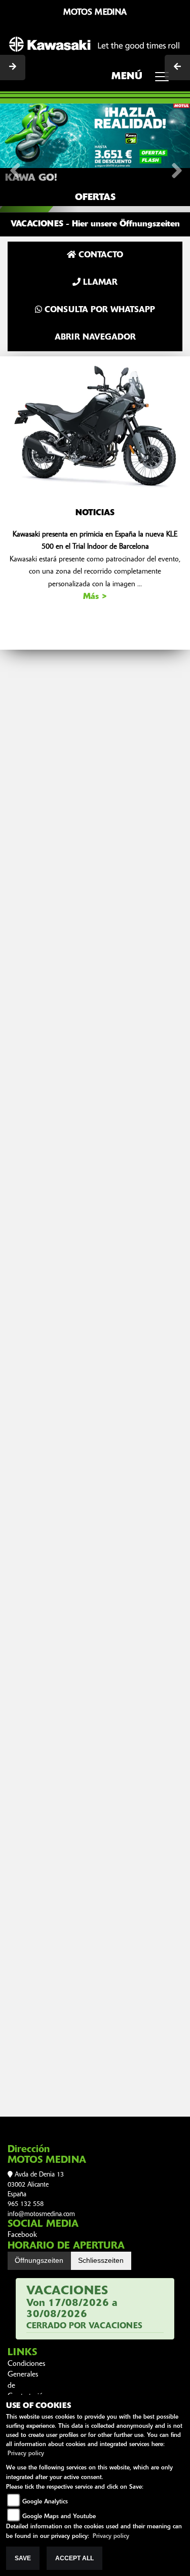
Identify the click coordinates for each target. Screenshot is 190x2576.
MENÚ (127, 77)
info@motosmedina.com (41, 2214)
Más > (95, 597)
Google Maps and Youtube (59, 2517)
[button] (14, 157)
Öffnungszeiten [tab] (39, 2260)
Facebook (22, 2235)
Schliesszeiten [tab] (101, 2260)
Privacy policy (26, 2454)
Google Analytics (45, 2502)
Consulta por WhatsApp (99, 310)
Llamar (99, 283)
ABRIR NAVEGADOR (95, 338)
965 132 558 (26, 2204)
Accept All (74, 2558)
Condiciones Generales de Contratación (24, 2381)
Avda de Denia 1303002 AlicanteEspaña (36, 2185)
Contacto (100, 255)
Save (23, 2558)
